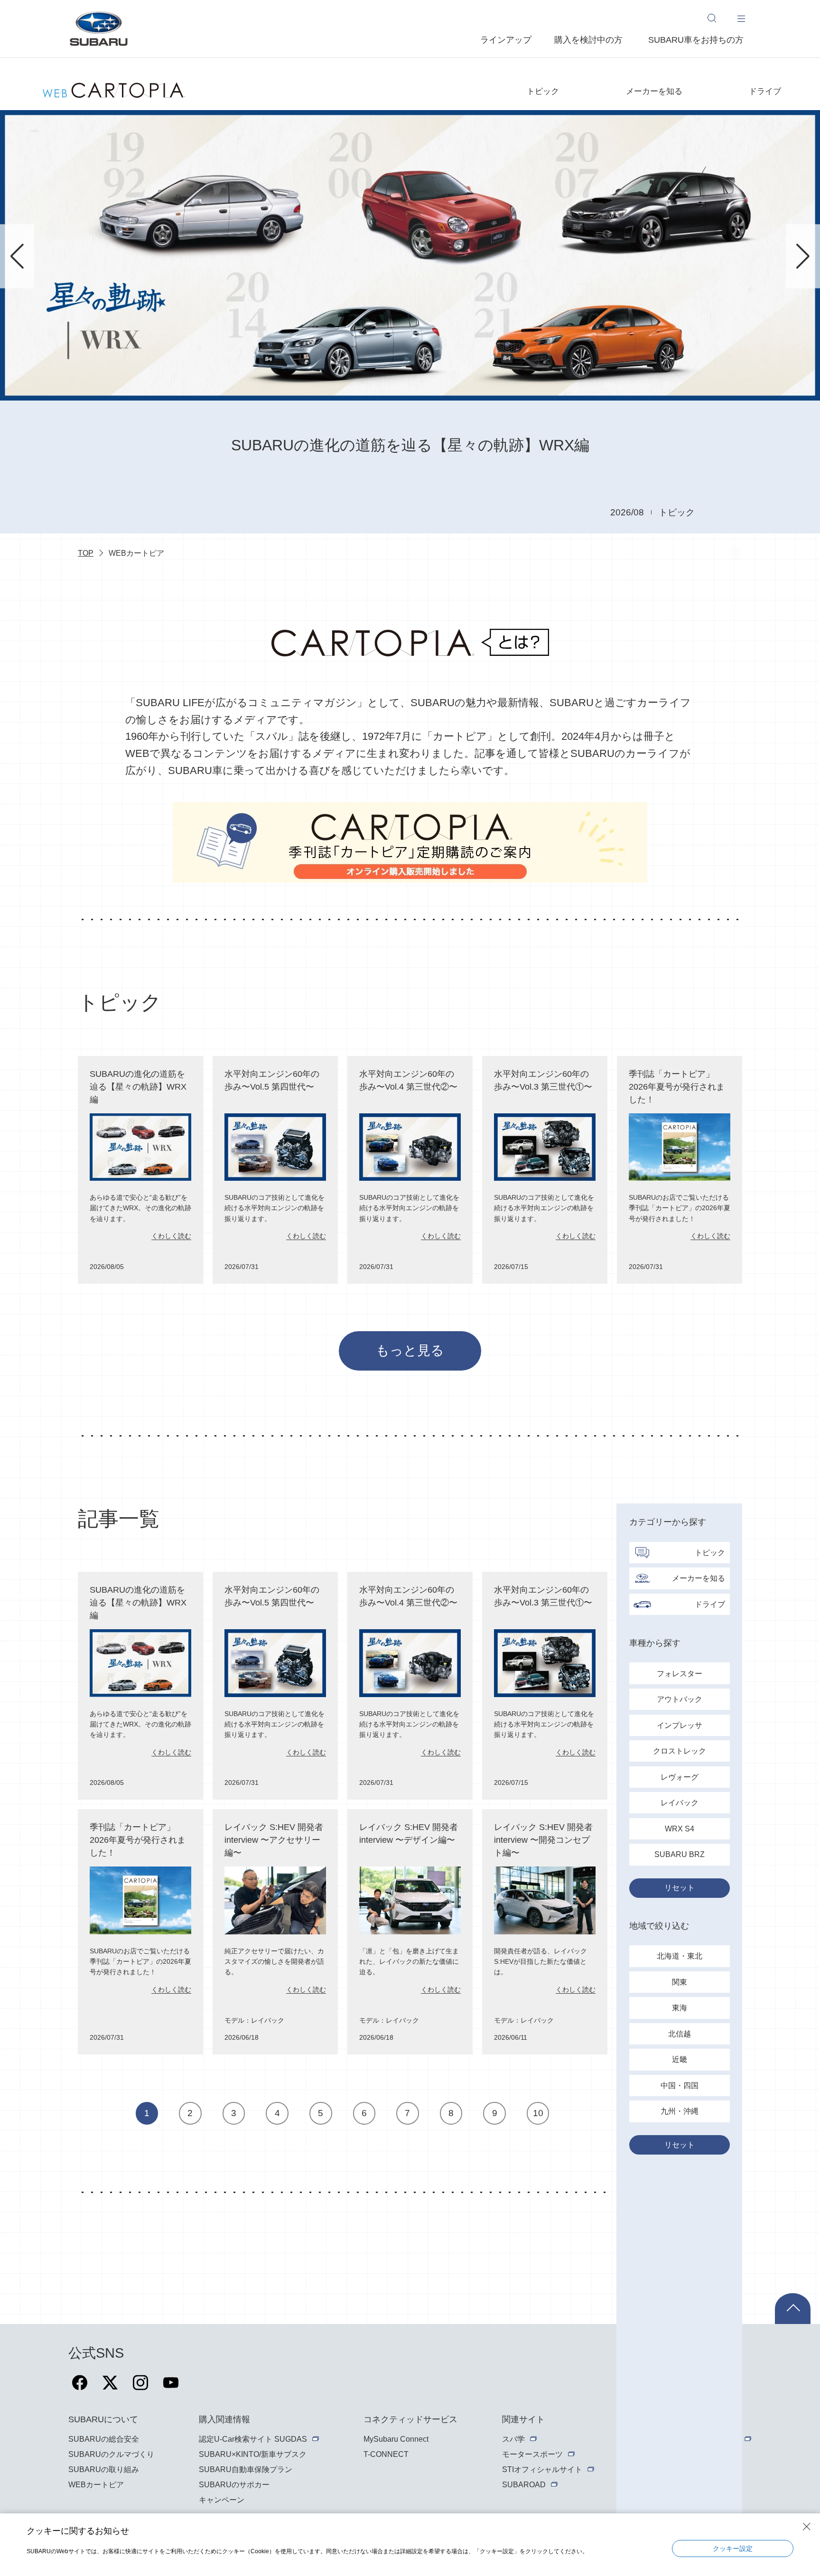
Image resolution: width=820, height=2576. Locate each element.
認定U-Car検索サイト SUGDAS (253, 2439)
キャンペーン (222, 2500)
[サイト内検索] (717, 18)
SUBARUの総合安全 (104, 2439)
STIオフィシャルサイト (542, 2469)
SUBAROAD (524, 2485)
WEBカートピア (96, 2485)
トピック (543, 91)
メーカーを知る (654, 91)
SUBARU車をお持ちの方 (696, 40)
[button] (17, 256)
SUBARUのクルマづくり (111, 2454)
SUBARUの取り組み (104, 2469)
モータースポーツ (532, 2454)
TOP (86, 553)
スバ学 (513, 2439)
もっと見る (410, 1350)
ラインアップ (506, 40)
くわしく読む (171, 1236)
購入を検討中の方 (588, 40)
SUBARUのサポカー (234, 2485)
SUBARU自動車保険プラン (246, 2469)
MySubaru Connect (396, 2439)
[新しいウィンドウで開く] (80, 2388)
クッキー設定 (733, 2548)
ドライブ (765, 91)
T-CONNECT (386, 2454)
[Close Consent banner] (807, 2527)
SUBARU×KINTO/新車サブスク (253, 2454)
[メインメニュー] (741, 18)
